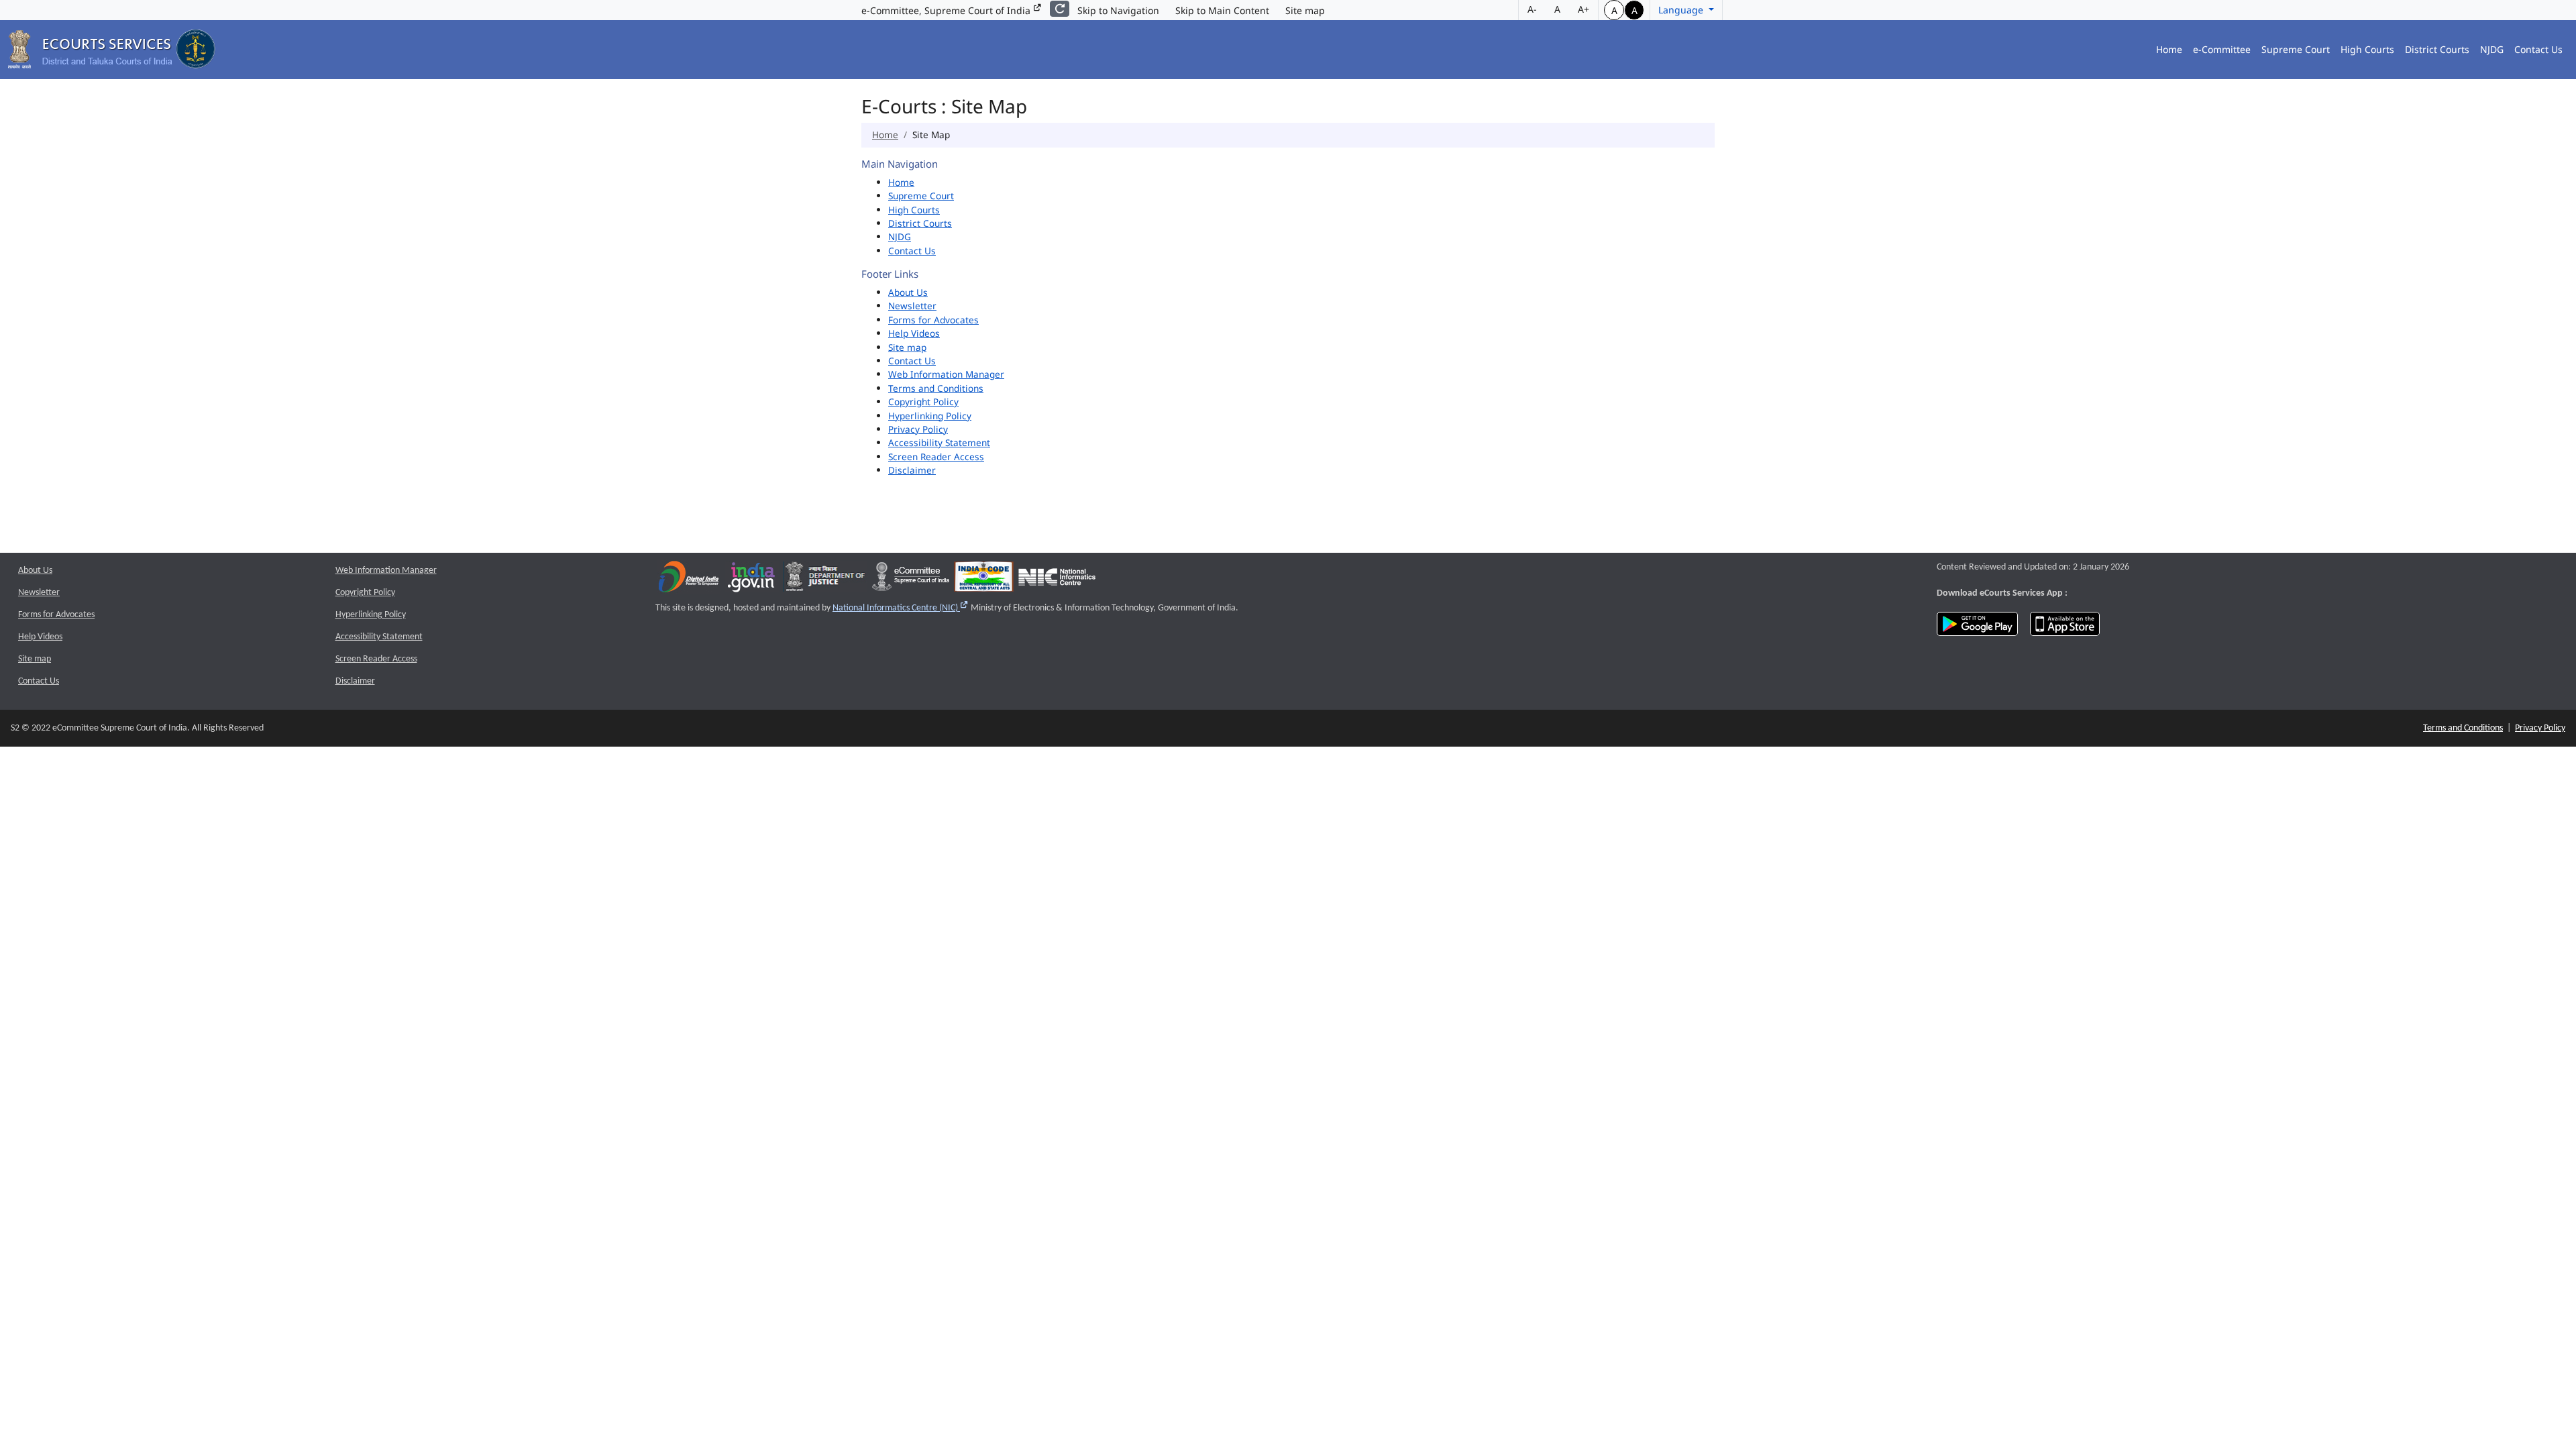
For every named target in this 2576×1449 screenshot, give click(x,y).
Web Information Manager (946, 374)
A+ (1584, 9)
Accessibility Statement (939, 442)
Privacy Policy (918, 429)
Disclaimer (912, 470)
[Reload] (1060, 9)
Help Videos (914, 333)
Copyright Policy (923, 401)
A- (1532, 9)
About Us (908, 292)
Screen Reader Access (936, 457)
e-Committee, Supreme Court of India (947, 10)
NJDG (2492, 49)
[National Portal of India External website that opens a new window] (752, 580)
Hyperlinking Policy (930, 416)
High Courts (2367, 49)
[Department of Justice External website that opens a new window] (825, 580)
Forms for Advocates (933, 320)
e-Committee (2222, 49)
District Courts (2437, 49)
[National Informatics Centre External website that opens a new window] (1057, 580)
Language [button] (1682, 10)
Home (2169, 49)
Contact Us (2538, 49)
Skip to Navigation (1118, 10)
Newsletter (912, 306)
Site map (1305, 10)
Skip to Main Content (1222, 10)
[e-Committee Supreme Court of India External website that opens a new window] (911, 580)
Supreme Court (2296, 49)
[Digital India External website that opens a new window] (689, 580)
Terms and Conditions (936, 388)
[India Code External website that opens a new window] (984, 580)
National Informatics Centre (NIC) (901, 608)
